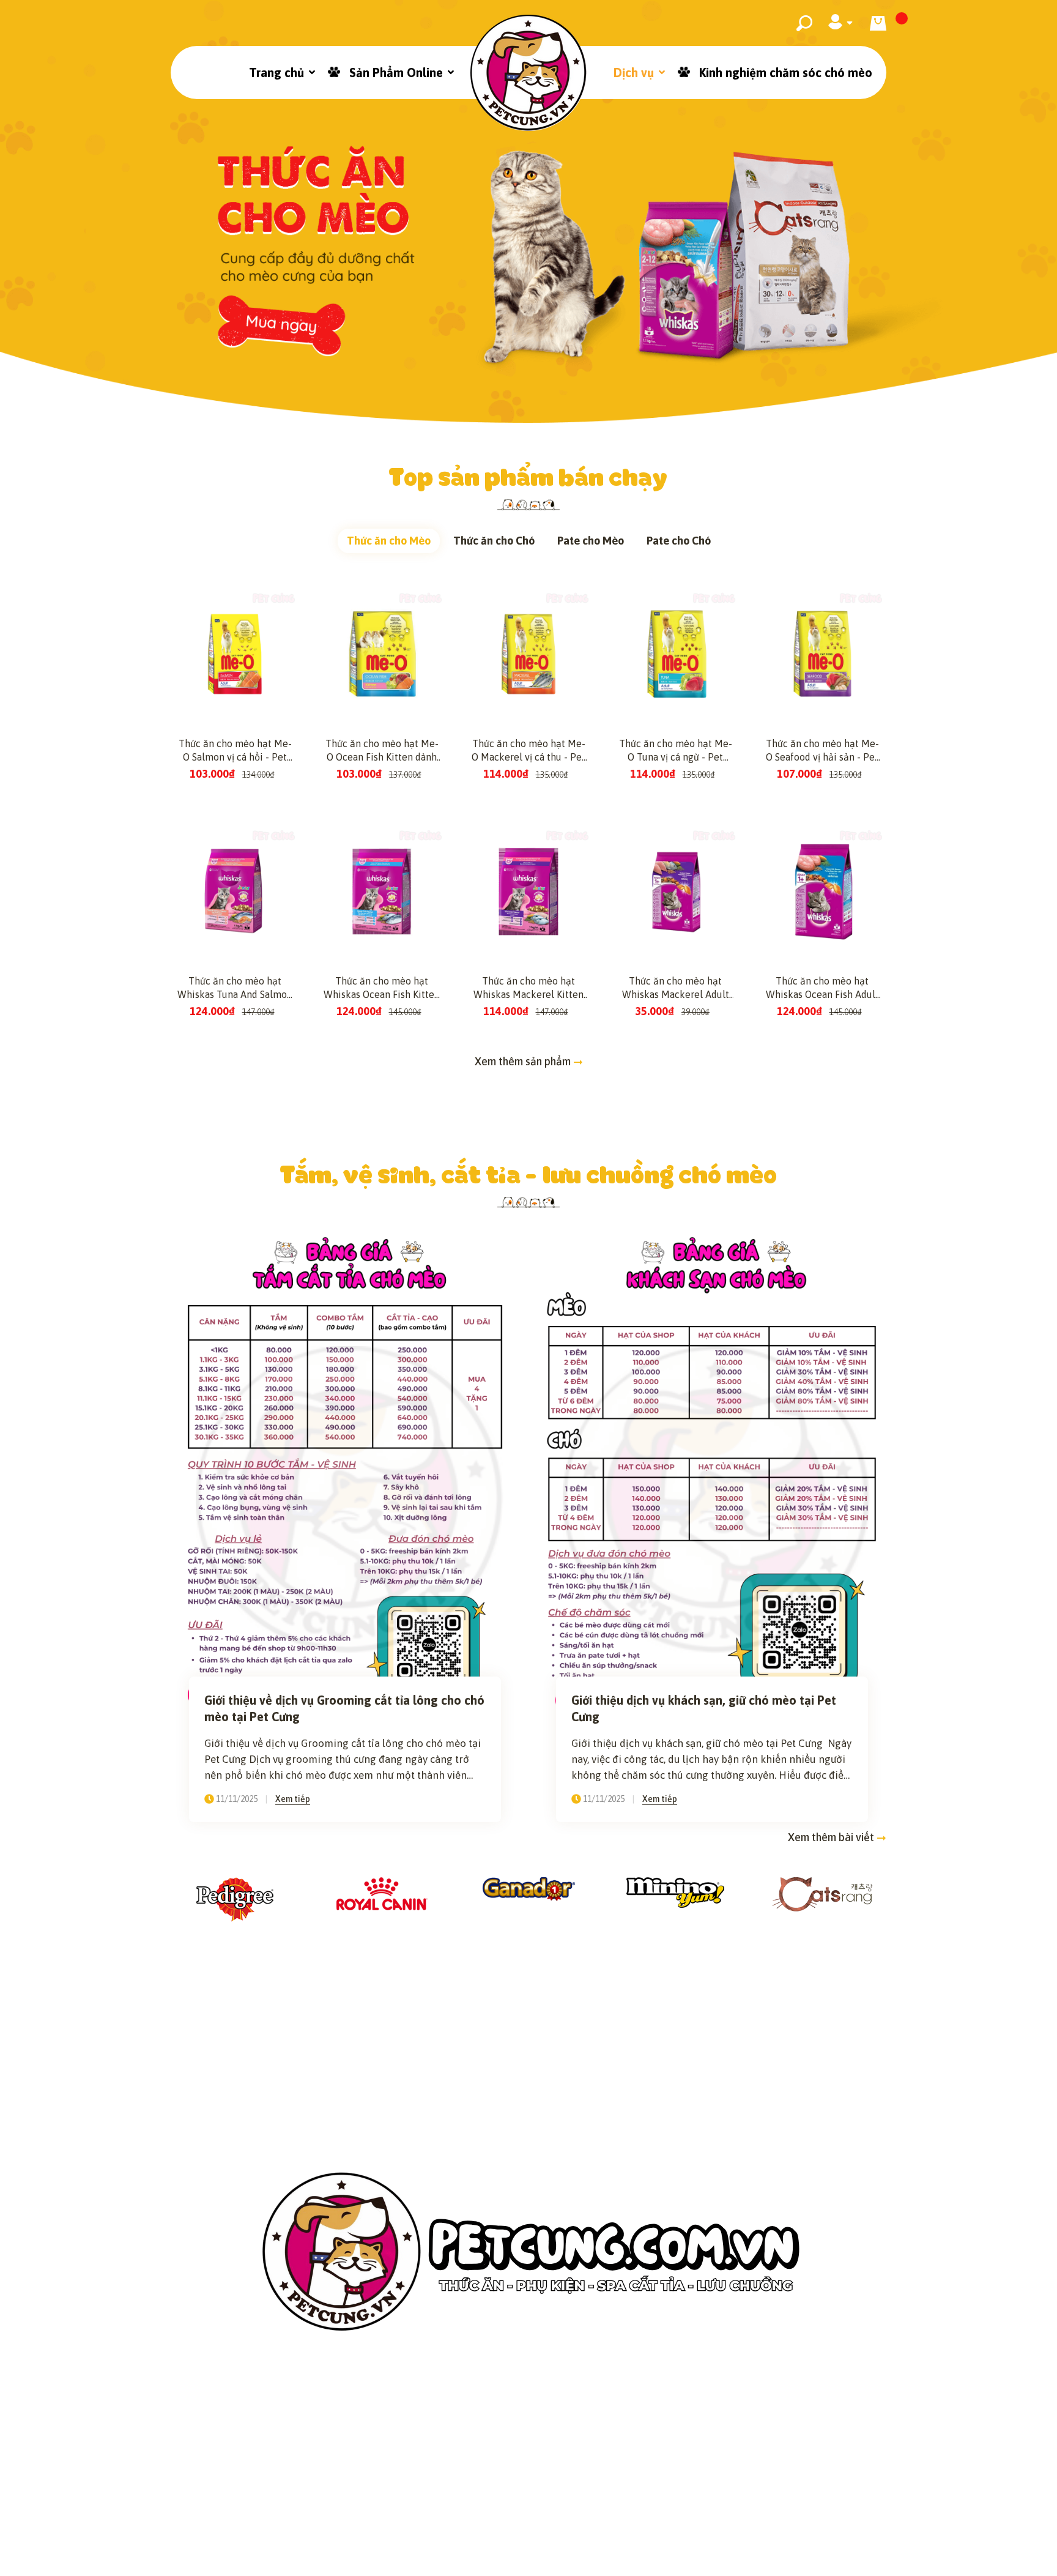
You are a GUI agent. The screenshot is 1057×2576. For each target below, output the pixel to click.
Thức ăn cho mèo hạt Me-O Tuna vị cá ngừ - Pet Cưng (676, 751)
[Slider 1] (528, 211)
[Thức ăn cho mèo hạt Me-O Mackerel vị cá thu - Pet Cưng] (528, 654)
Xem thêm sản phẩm (524, 1061)
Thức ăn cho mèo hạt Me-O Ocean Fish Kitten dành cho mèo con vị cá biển (382, 751)
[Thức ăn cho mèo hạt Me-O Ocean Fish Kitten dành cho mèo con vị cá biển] (382, 654)
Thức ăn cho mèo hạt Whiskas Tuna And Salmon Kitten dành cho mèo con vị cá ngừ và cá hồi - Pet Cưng (235, 988)
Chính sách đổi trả (610, 2468)
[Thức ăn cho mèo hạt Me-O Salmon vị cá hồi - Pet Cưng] (235, 654)
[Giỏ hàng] (878, 23)
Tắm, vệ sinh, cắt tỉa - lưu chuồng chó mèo (529, 1173)
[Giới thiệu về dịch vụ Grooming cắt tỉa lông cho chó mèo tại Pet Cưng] (345, 1473)
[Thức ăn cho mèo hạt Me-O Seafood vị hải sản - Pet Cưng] (822, 654)
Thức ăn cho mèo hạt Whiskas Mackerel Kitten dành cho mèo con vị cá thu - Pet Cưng (528, 988)
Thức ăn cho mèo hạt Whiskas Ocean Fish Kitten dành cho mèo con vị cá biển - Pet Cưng (382, 988)
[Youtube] (577, 2514)
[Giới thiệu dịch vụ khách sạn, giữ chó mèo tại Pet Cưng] (712, 1473)
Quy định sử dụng (735, 2468)
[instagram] (513, 2514)
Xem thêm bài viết (832, 1837)
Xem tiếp (293, 1799)
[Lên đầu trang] (1017, 2547)
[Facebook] (480, 2514)
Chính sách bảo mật (329, 2468)
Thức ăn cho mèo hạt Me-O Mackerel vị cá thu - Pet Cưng (528, 751)
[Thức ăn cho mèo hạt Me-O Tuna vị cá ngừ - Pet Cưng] (675, 654)
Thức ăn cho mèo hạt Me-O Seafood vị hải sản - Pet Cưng (822, 751)
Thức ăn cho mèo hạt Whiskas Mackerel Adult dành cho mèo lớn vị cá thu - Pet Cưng (676, 988)
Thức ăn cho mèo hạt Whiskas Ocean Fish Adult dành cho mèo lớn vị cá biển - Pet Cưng (822, 988)
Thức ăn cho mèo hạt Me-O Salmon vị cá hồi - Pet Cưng (235, 751)
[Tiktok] (545, 2514)
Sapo (651, 2558)
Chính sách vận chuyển (472, 2468)
